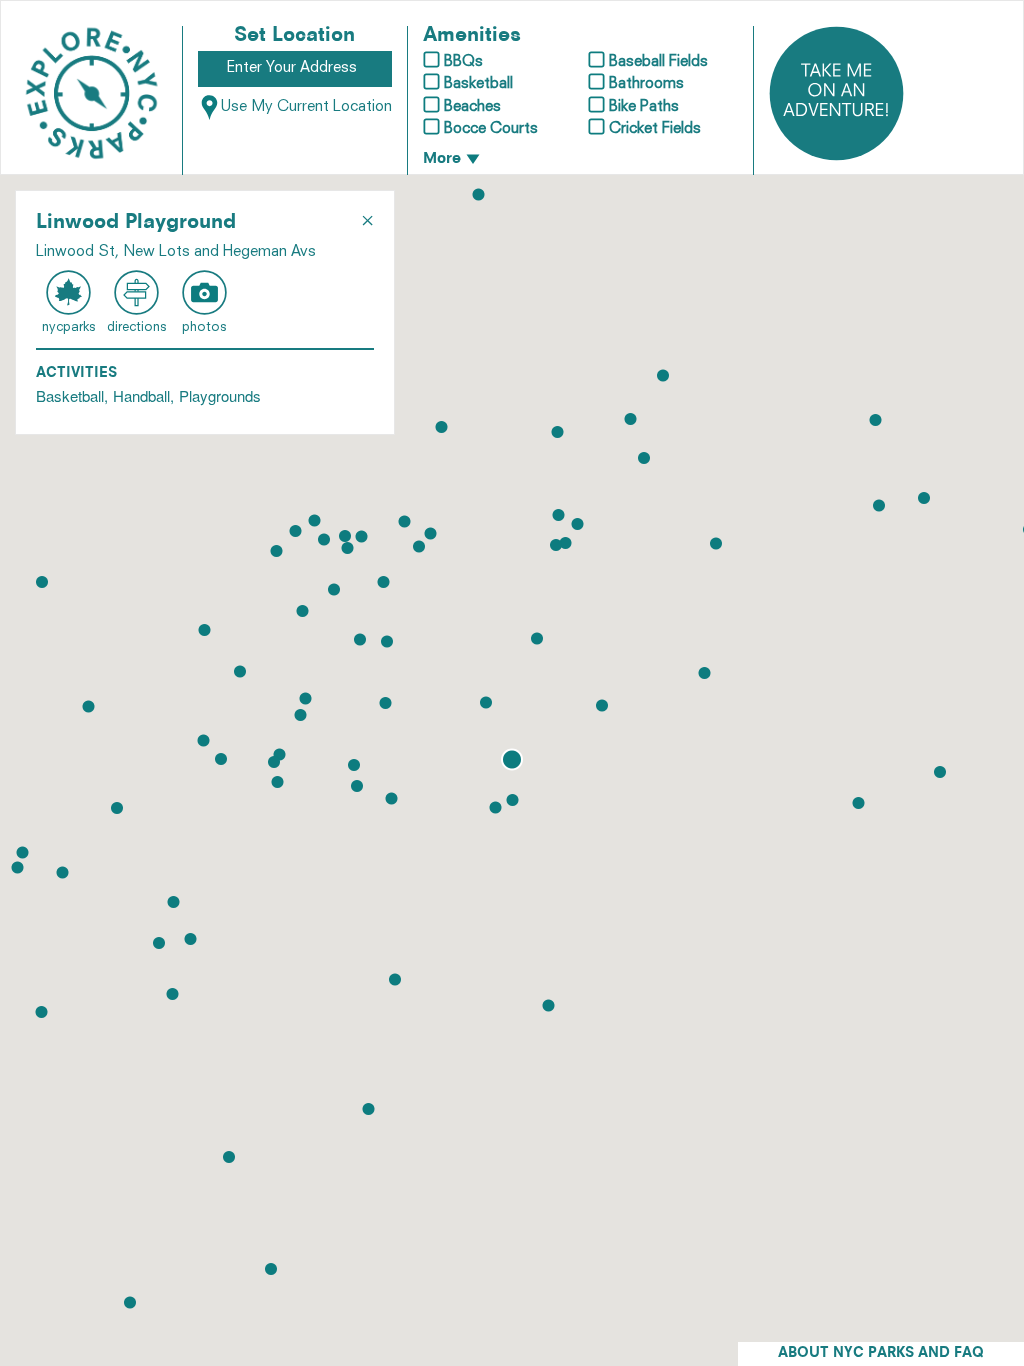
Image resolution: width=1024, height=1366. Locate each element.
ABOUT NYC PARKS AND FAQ (881, 1353)
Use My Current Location (306, 107)
